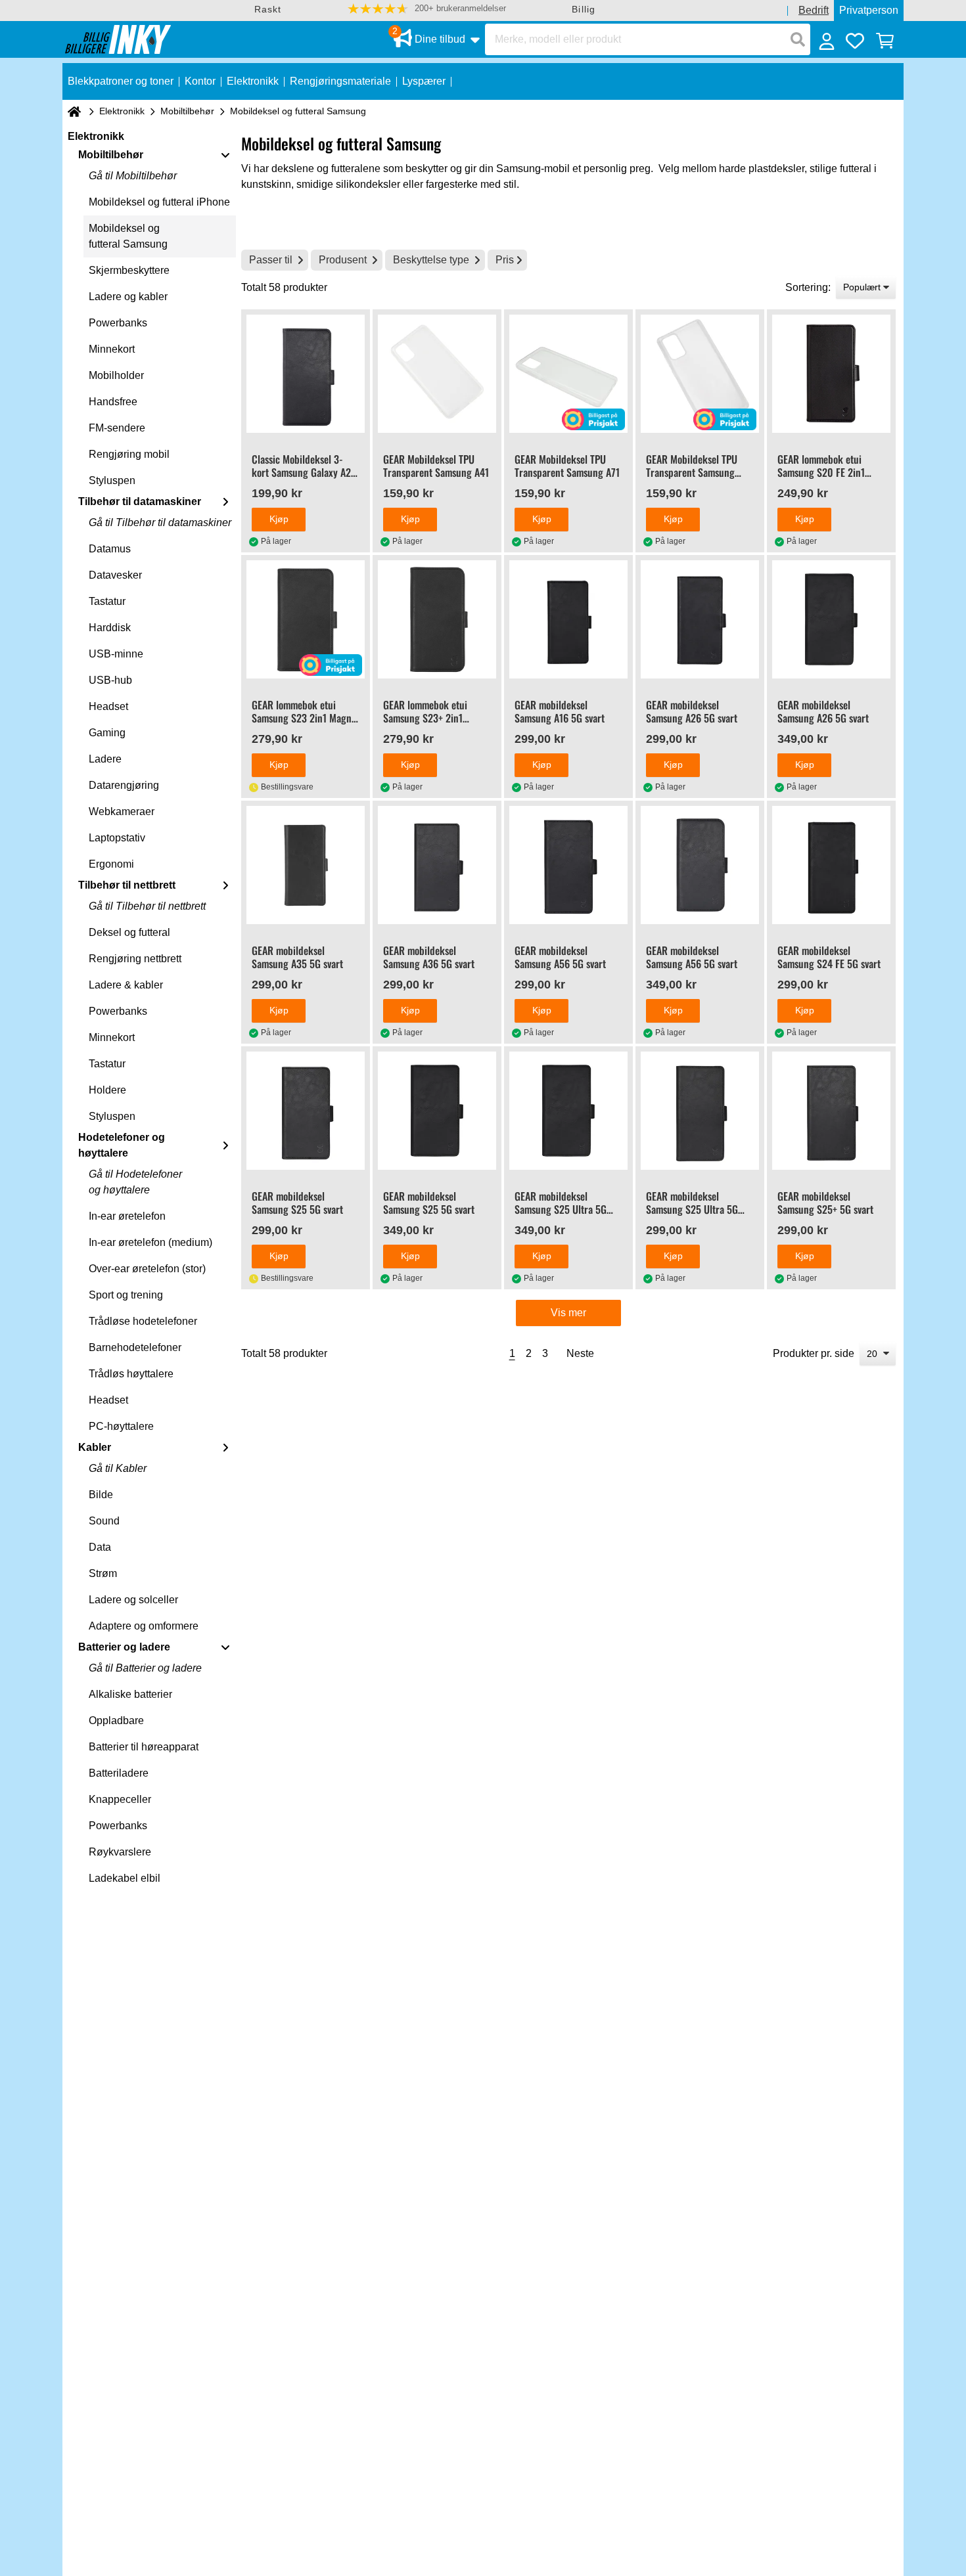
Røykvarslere (120, 1852)
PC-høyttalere (121, 1426)
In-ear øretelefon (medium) (150, 1242)
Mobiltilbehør (187, 111)
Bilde (101, 1495)
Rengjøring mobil (129, 454)
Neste (580, 1353)
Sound (104, 1521)
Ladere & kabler (126, 985)
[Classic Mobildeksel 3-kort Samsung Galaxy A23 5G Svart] (306, 374)
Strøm (103, 1573)
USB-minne (116, 654)
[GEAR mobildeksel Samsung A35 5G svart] (306, 865)
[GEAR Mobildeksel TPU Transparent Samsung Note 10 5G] (700, 374)
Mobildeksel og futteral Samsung (128, 236)
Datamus (110, 549)
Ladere (105, 759)
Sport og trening (126, 1295)
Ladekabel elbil (125, 1878)
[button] (427, 9)
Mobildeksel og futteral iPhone (159, 202)
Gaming (107, 733)
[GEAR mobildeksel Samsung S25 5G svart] (306, 1111)
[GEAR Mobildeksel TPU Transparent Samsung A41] (437, 374)
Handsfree (113, 402)
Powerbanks (118, 323)
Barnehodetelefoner (135, 1347)
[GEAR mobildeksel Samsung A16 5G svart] (568, 619)
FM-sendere (117, 428)
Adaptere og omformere (144, 1626)
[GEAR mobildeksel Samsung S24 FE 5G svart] (831, 865)
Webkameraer (122, 811)
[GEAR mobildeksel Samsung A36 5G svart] (437, 865)
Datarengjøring (124, 785)
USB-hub (110, 680)
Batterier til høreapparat (144, 1747)
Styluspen (112, 480)
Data (100, 1547)
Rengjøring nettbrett (135, 959)
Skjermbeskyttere (129, 270)
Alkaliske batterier (130, 1694)
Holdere (107, 1090)
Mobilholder (116, 375)
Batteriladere (119, 1773)
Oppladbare (116, 1721)
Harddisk (110, 628)
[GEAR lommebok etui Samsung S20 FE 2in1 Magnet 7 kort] (831, 374)
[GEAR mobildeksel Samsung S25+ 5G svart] (831, 1111)
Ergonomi (111, 864)
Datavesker (115, 575)
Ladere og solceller (133, 1600)
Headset (108, 706)
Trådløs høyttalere (131, 1374)
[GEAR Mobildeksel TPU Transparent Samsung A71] (568, 374)
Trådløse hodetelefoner (143, 1321)
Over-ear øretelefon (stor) (147, 1269)
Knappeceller (120, 1799)
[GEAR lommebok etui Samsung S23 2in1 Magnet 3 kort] (306, 619)
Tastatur (107, 601)
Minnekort (112, 349)
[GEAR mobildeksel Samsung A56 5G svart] (568, 865)
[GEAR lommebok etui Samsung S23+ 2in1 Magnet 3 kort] (437, 619)
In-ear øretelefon (127, 1216)
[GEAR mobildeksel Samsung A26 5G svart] (700, 619)
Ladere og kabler (128, 297)
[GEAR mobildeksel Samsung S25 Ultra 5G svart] (568, 1111)
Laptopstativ (117, 838)
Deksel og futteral (129, 932)
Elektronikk (122, 111)
